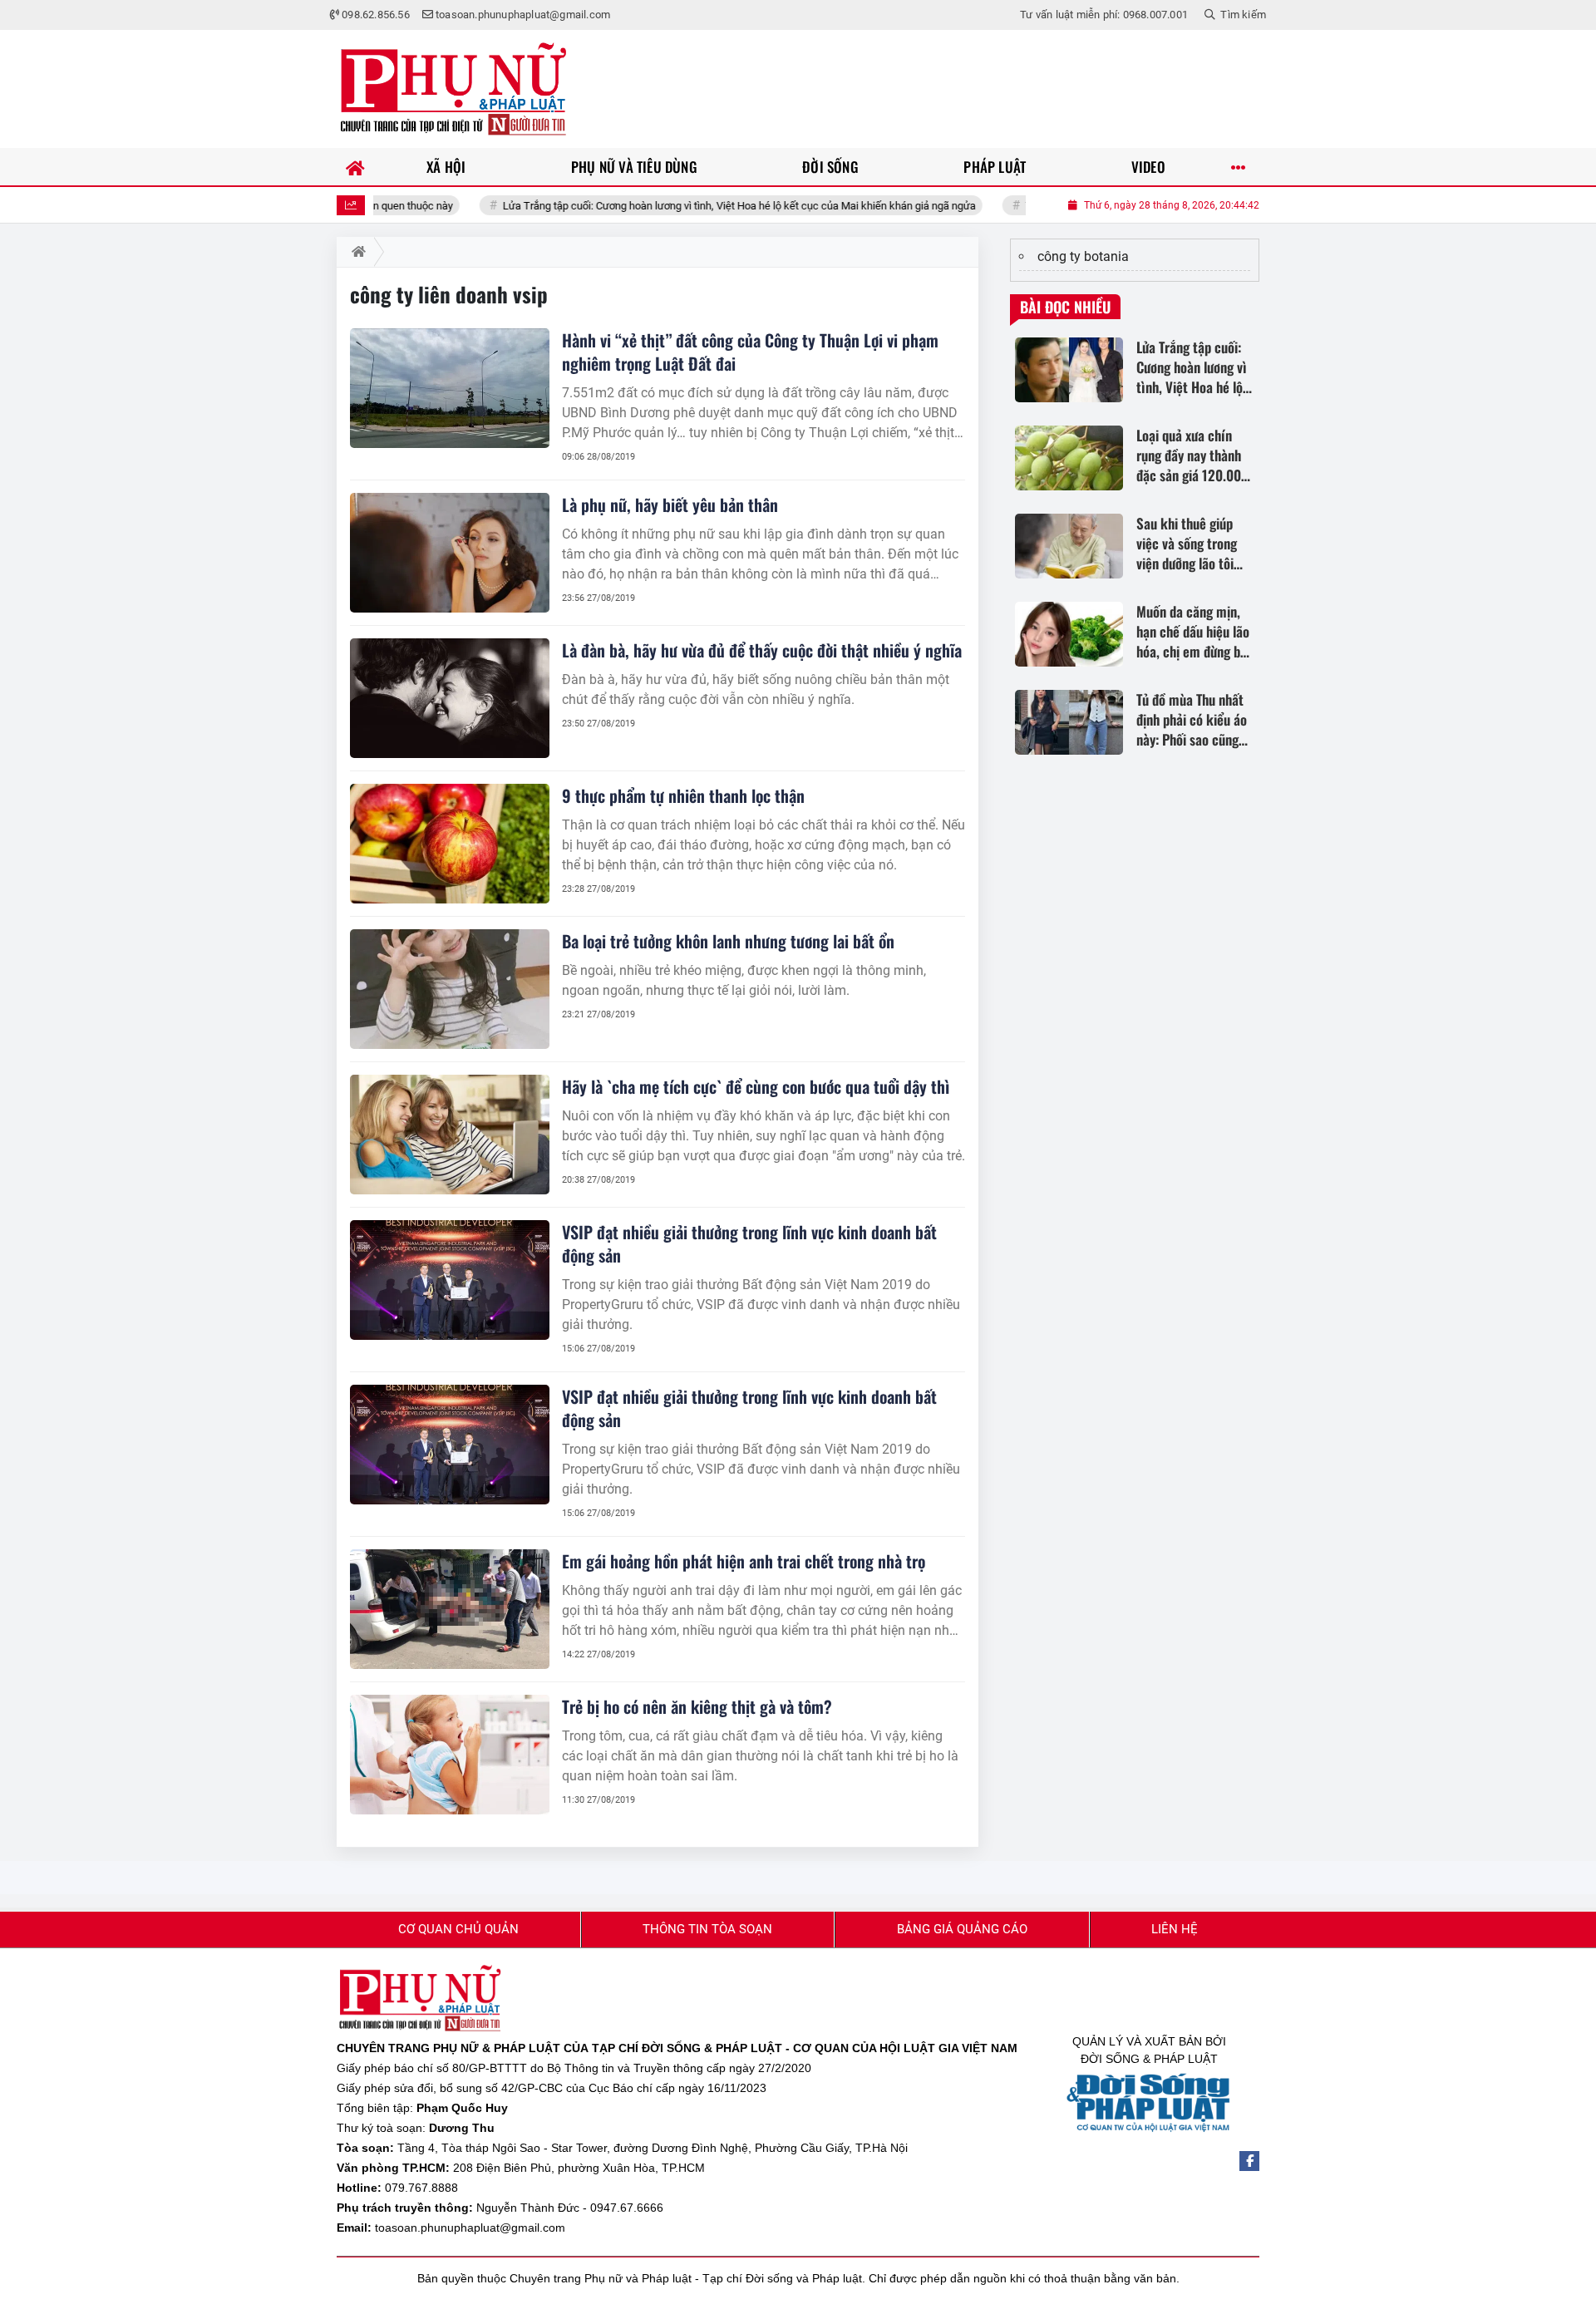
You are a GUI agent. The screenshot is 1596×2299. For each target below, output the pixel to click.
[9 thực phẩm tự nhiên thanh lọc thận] (450, 844)
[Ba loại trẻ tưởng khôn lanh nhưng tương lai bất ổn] (450, 989)
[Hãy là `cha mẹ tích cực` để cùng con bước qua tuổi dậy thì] (450, 1135)
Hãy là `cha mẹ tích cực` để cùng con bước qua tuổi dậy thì (756, 1086)
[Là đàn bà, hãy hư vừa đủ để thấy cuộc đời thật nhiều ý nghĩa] (450, 698)
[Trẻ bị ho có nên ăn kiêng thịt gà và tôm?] (450, 1755)
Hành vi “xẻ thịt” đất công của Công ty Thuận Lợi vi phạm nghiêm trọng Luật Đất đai (750, 352)
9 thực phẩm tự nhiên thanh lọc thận (683, 795)
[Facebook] (1249, 2161)
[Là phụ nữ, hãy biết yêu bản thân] (450, 553)
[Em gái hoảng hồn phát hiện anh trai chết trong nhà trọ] (450, 1609)
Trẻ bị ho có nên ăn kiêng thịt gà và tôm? (697, 1706)
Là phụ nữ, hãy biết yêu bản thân (670, 505)
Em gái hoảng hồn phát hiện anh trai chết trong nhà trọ (744, 1561)
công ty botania (1083, 256)
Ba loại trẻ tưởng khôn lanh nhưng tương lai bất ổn (728, 941)
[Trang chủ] (355, 167)
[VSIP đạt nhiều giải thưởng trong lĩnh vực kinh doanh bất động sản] (450, 1280)
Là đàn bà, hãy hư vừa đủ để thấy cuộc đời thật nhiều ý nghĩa (762, 650)
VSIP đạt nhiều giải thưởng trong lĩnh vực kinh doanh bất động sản (749, 1243)
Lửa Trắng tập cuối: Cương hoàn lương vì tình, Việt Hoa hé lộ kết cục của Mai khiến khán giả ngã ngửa (673, 206)
